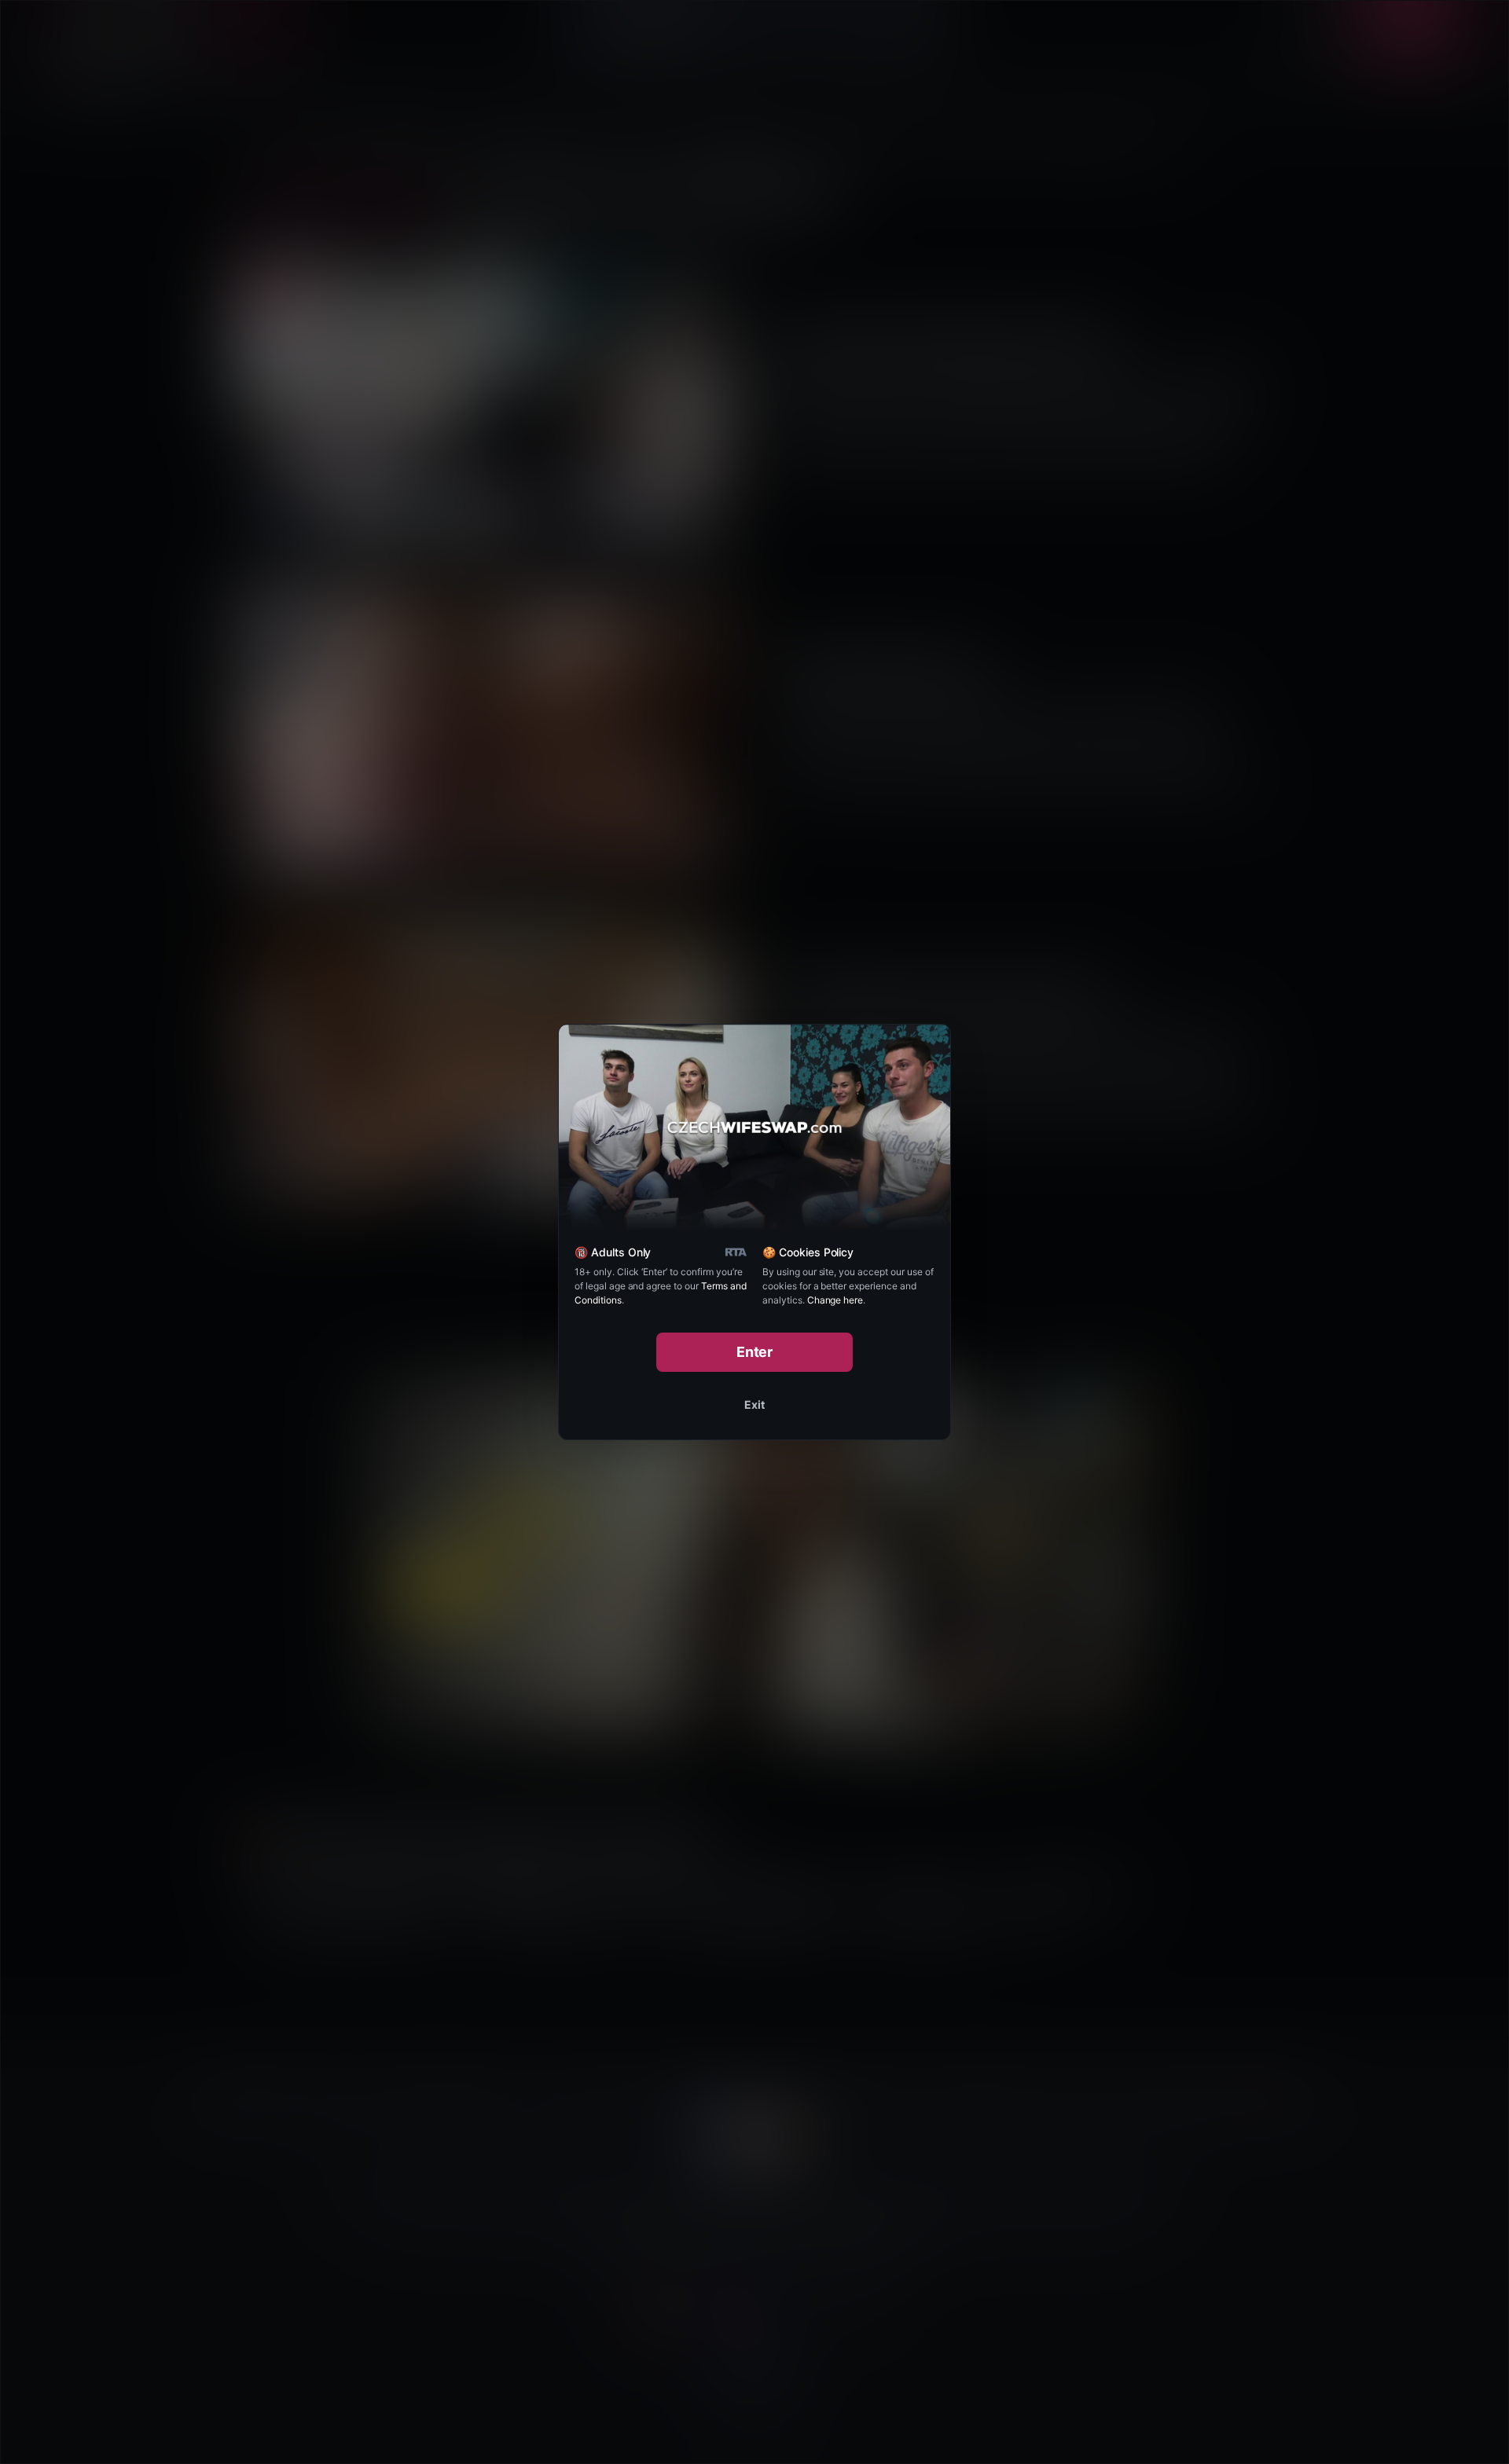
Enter (755, 1352)
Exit (754, 1404)
